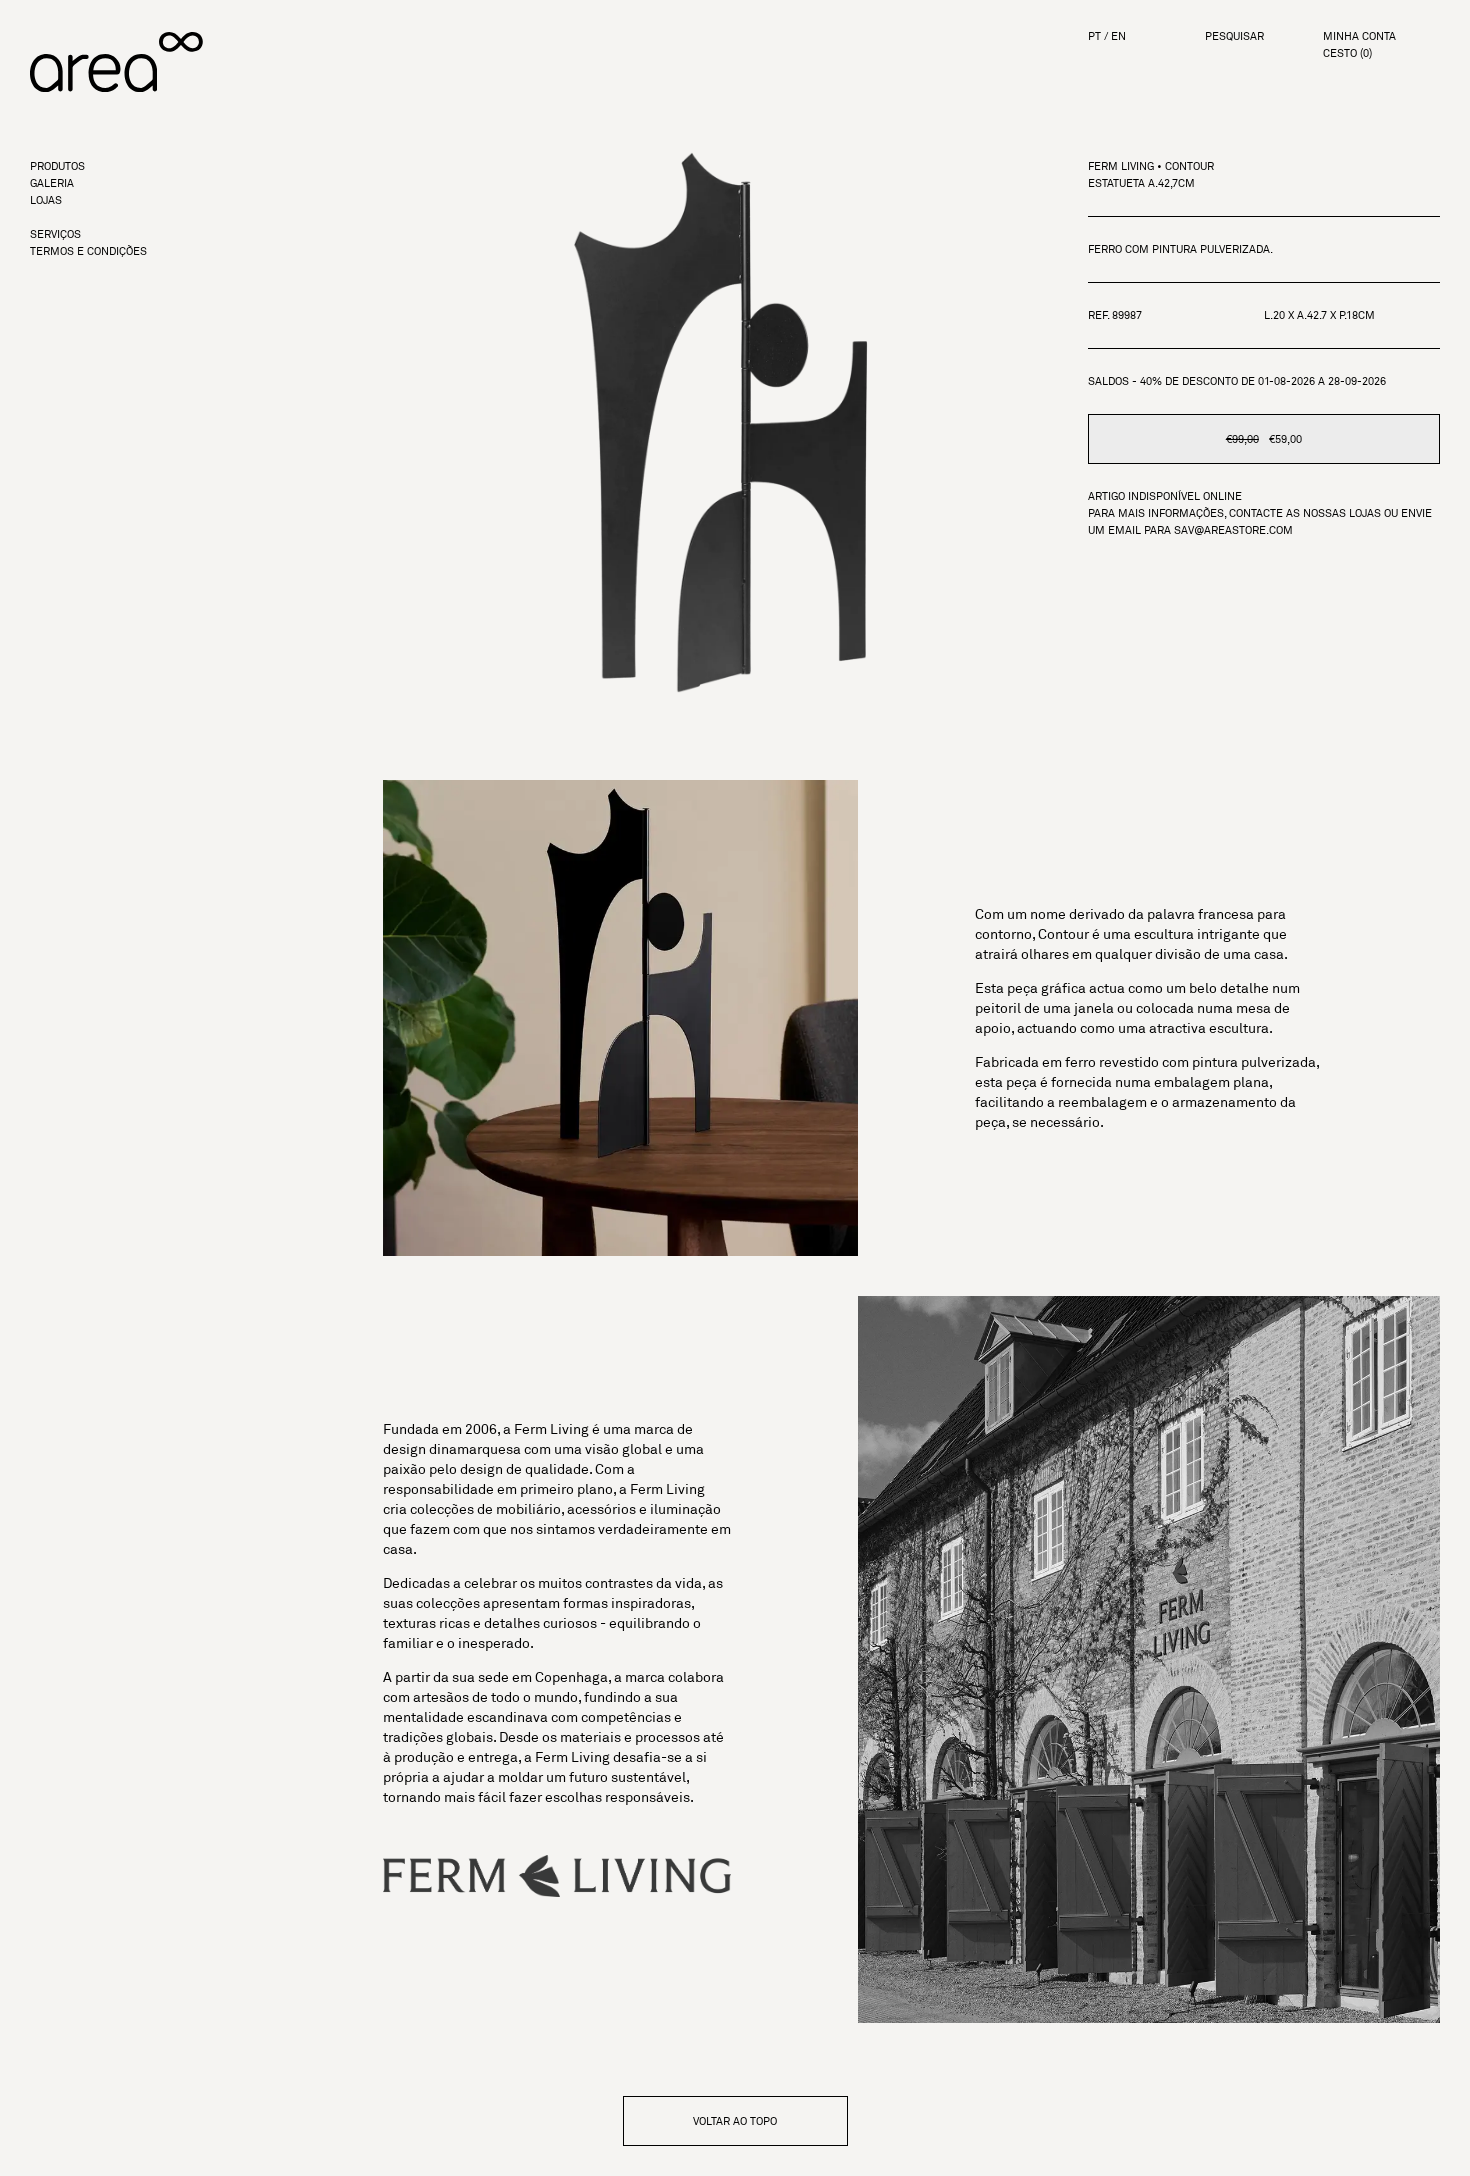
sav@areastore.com (1233, 530)
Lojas (46, 200)
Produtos (57, 166)
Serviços (55, 234)
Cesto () (1347, 53)
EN (1118, 36)
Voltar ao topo (735, 2121)
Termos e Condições (88, 251)
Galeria (52, 183)
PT (1094, 36)
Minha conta (1359, 36)
